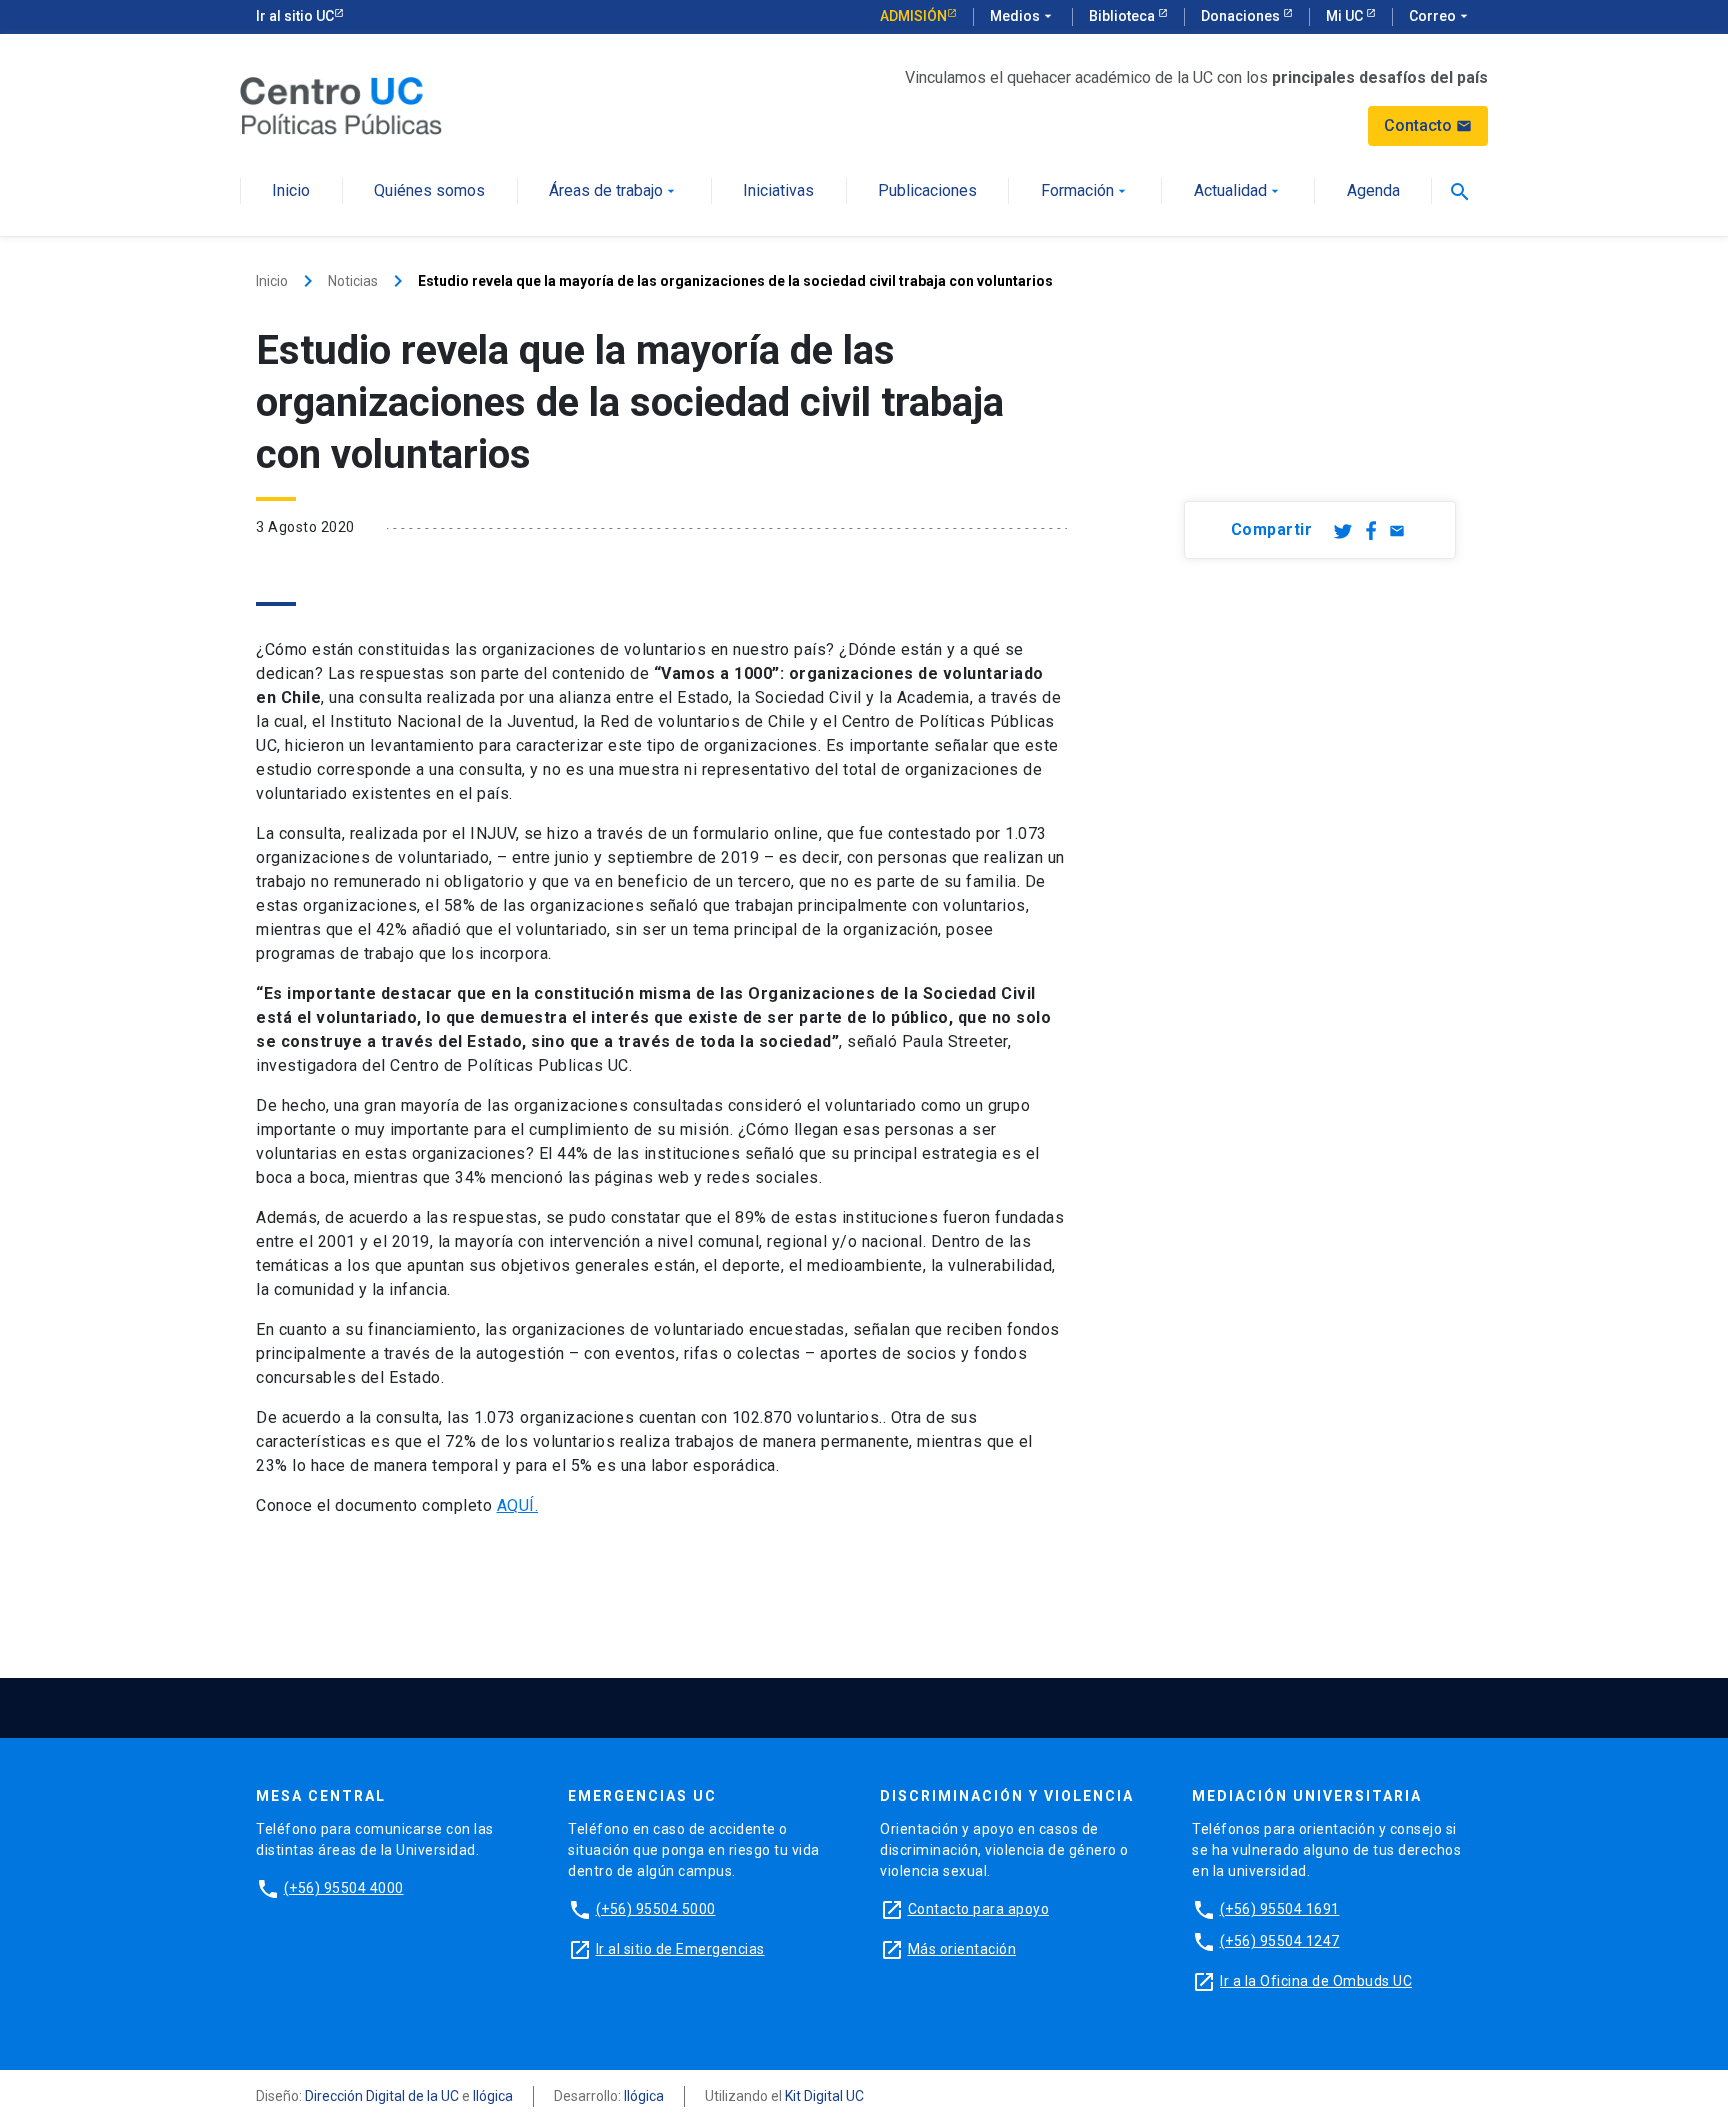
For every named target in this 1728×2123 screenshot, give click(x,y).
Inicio (291, 191)
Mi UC (1346, 16)
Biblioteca (1123, 16)
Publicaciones (927, 191)
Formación (1085, 191)
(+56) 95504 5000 (656, 1909)
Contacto (1428, 125)
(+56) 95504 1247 (1280, 1941)
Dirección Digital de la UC (382, 2096)
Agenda (1373, 191)
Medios (1023, 16)
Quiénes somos (429, 191)
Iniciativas (778, 191)
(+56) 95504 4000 (344, 1888)
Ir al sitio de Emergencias (680, 1949)
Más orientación (962, 1949)
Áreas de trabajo (614, 191)
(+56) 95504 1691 (1280, 1909)
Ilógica (493, 2096)
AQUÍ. (518, 1505)
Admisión (913, 16)
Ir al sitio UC (295, 16)
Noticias (353, 281)
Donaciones (1242, 16)
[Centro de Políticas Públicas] (341, 104)
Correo (1440, 16)
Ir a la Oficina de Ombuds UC (1316, 1981)
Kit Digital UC (824, 2096)
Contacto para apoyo (979, 1909)
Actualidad (1238, 191)
